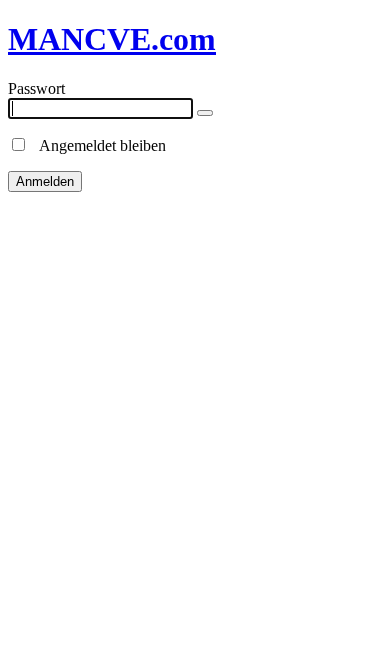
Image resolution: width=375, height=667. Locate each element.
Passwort (36, 88)
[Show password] (205, 113)
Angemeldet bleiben (97, 145)
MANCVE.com (112, 39)
